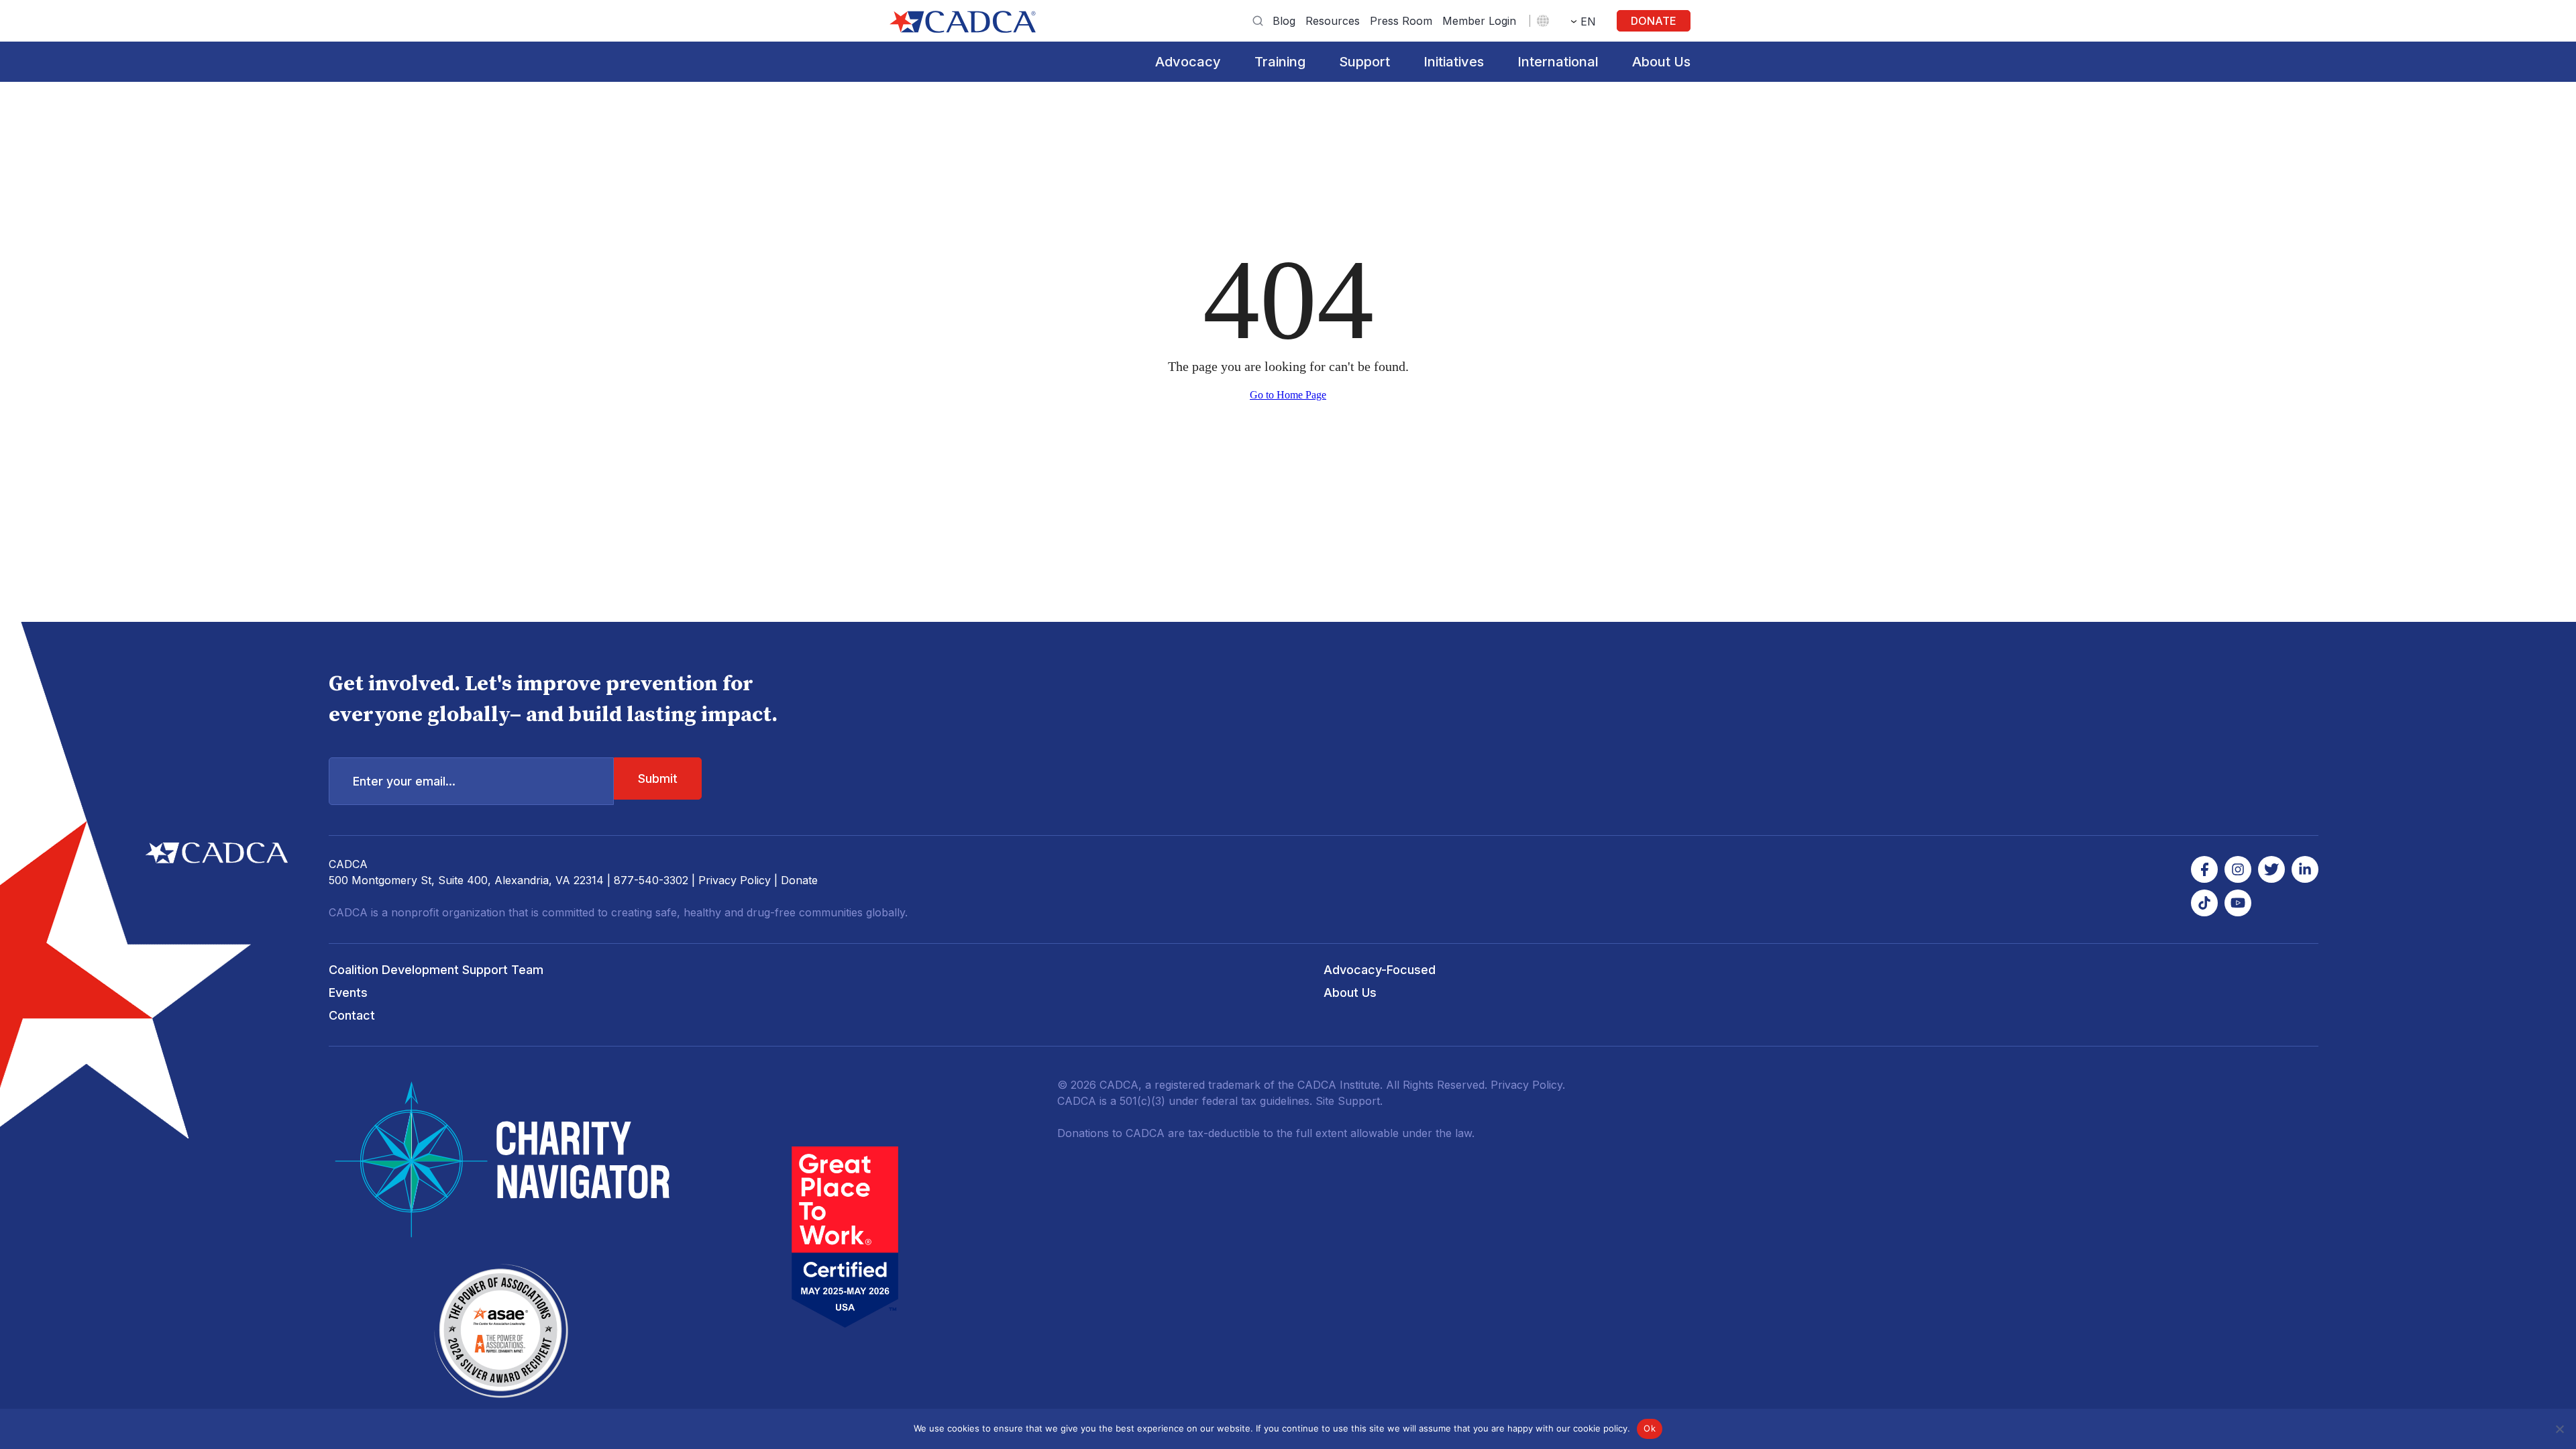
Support (1364, 62)
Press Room (1401, 21)
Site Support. (1349, 1101)
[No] (2559, 1429)
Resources (1333, 21)
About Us (1661, 62)
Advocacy (1188, 62)
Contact (352, 1015)
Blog (1284, 21)
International (1558, 62)
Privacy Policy (735, 880)
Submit (658, 779)
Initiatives (1454, 62)
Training (1280, 62)
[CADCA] (963, 22)
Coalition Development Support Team (436, 970)
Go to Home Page (1288, 395)
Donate (1654, 21)
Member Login (1479, 21)
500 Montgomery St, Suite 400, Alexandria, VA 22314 (466, 880)
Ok (1650, 1428)
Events (348, 992)
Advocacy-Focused (1380, 970)
